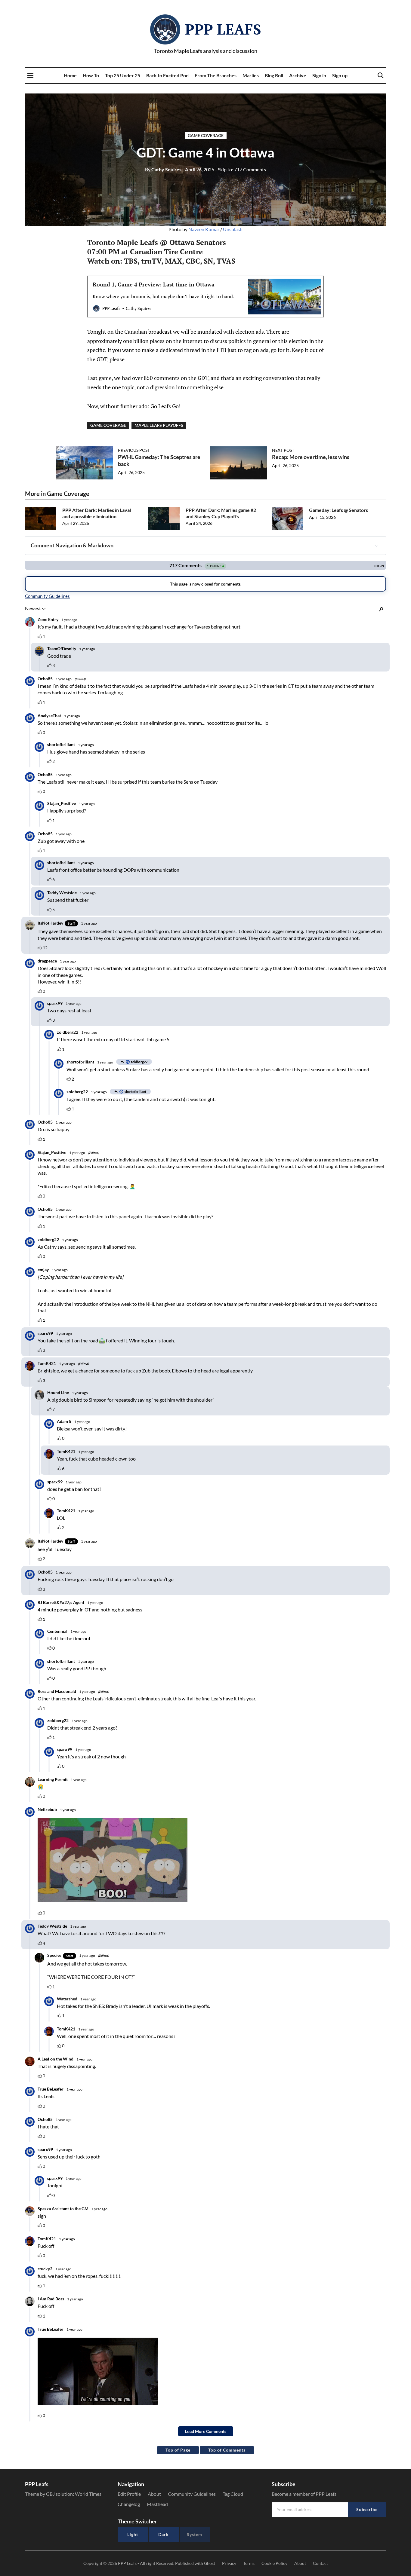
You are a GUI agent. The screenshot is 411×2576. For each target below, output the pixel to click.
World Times (88, 2494)
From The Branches (216, 75)
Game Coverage (206, 135)
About (154, 2494)
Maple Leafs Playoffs (159, 425)
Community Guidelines (192, 2494)
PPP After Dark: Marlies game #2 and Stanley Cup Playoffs (221, 513)
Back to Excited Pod (167, 75)
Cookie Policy (274, 2563)
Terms (249, 2563)
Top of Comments (227, 2450)
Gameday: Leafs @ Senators (338, 510)
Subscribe (367, 2509)
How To (91, 75)
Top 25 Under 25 (123, 75)
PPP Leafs (223, 29)
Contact (320, 2563)
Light (133, 2534)
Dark (164, 2534)
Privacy (229, 2563)
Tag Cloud (233, 2494)
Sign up (340, 75)
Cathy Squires (163, 169)
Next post (283, 450)
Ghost (210, 2563)
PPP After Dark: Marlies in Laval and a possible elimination (97, 513)
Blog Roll (274, 75)
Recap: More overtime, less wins (311, 457)
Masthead (157, 2504)
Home (70, 75)
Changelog (129, 2504)
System (195, 2534)
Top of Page (178, 2450)
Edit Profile (129, 2494)
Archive (298, 75)
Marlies (251, 75)
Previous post (134, 450)
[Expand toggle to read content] (377, 546)
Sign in (319, 75)
